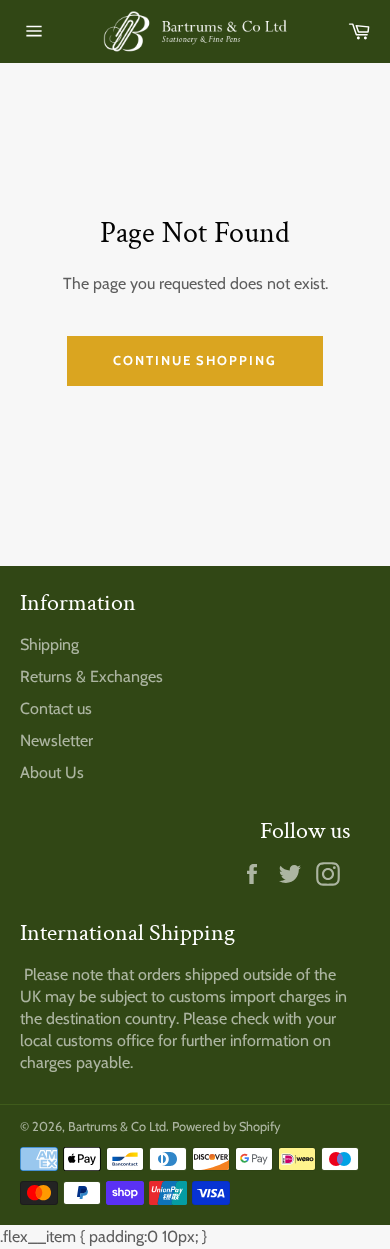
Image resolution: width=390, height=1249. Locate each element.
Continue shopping (195, 360)
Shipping (49, 644)
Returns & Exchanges (91, 676)
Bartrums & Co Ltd (117, 1126)
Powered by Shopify (226, 1126)
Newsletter (56, 740)
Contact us (56, 708)
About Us (52, 772)
